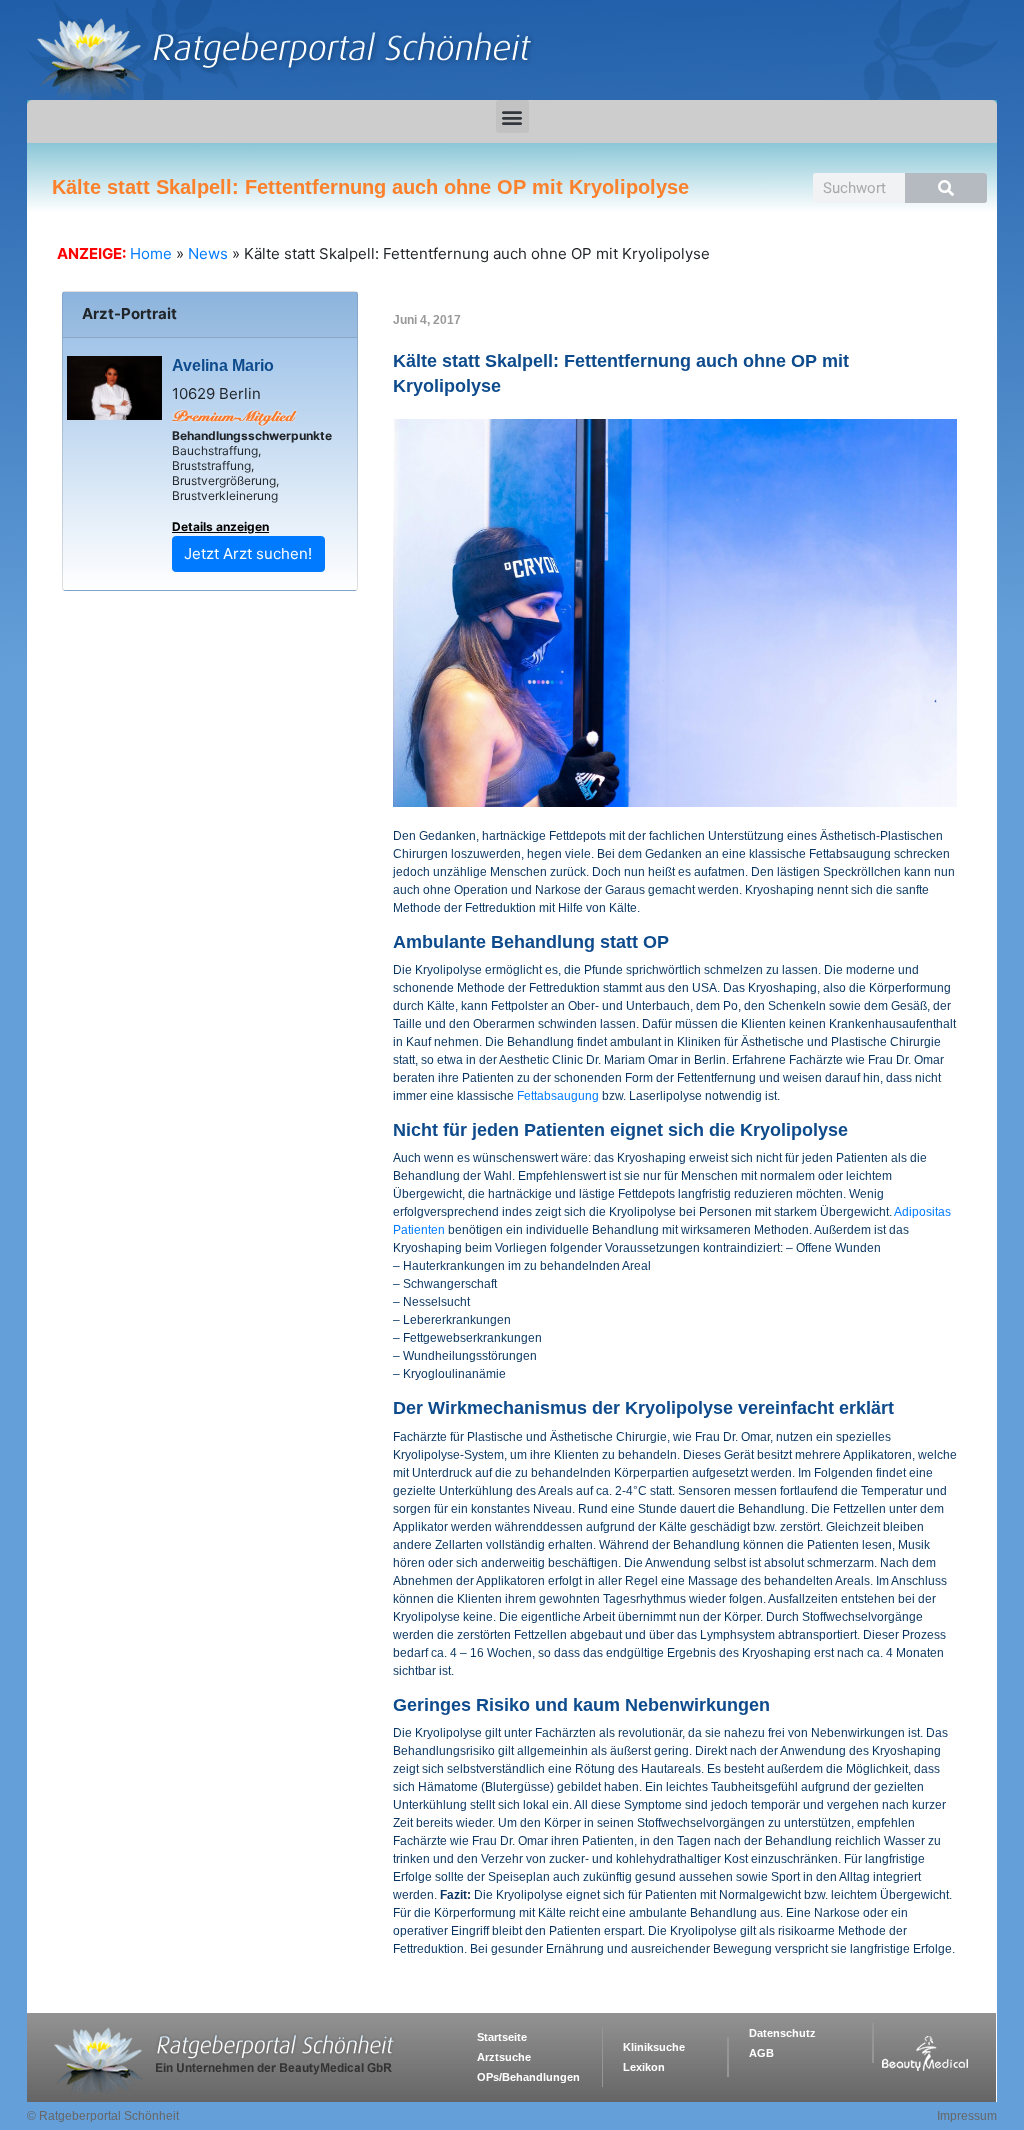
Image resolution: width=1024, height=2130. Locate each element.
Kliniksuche (654, 2047)
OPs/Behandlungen (528, 2077)
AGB (761, 2053)
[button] (512, 116)
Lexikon (644, 2067)
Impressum (967, 2116)
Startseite (502, 2037)
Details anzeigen (220, 526)
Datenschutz (782, 2033)
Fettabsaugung (558, 1096)
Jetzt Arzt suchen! (248, 553)
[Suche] (946, 188)
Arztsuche (504, 2057)
